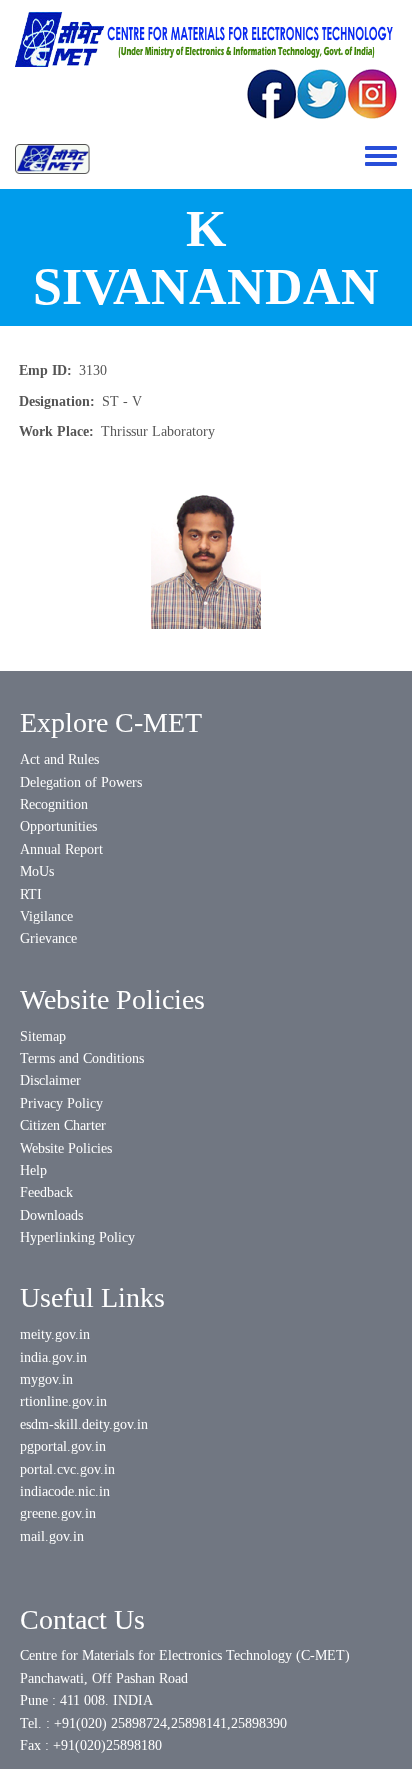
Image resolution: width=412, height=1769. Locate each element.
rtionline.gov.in (63, 1401)
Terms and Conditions (82, 1058)
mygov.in (46, 1379)
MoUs (37, 871)
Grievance (48, 938)
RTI (31, 894)
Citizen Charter (63, 1125)
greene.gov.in (58, 1513)
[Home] (52, 159)
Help (33, 1170)
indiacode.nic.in (65, 1491)
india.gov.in (53, 1357)
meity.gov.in (55, 1334)
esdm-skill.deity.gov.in (84, 1424)
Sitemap (43, 1036)
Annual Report (61, 849)
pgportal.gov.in (63, 1446)
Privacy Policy (61, 1103)
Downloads (51, 1215)
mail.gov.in (52, 1536)
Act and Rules (59, 759)
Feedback (46, 1192)
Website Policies (66, 1148)
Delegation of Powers (81, 782)
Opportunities (58, 826)
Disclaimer (50, 1080)
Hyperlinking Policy (77, 1237)
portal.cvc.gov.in (67, 1469)
